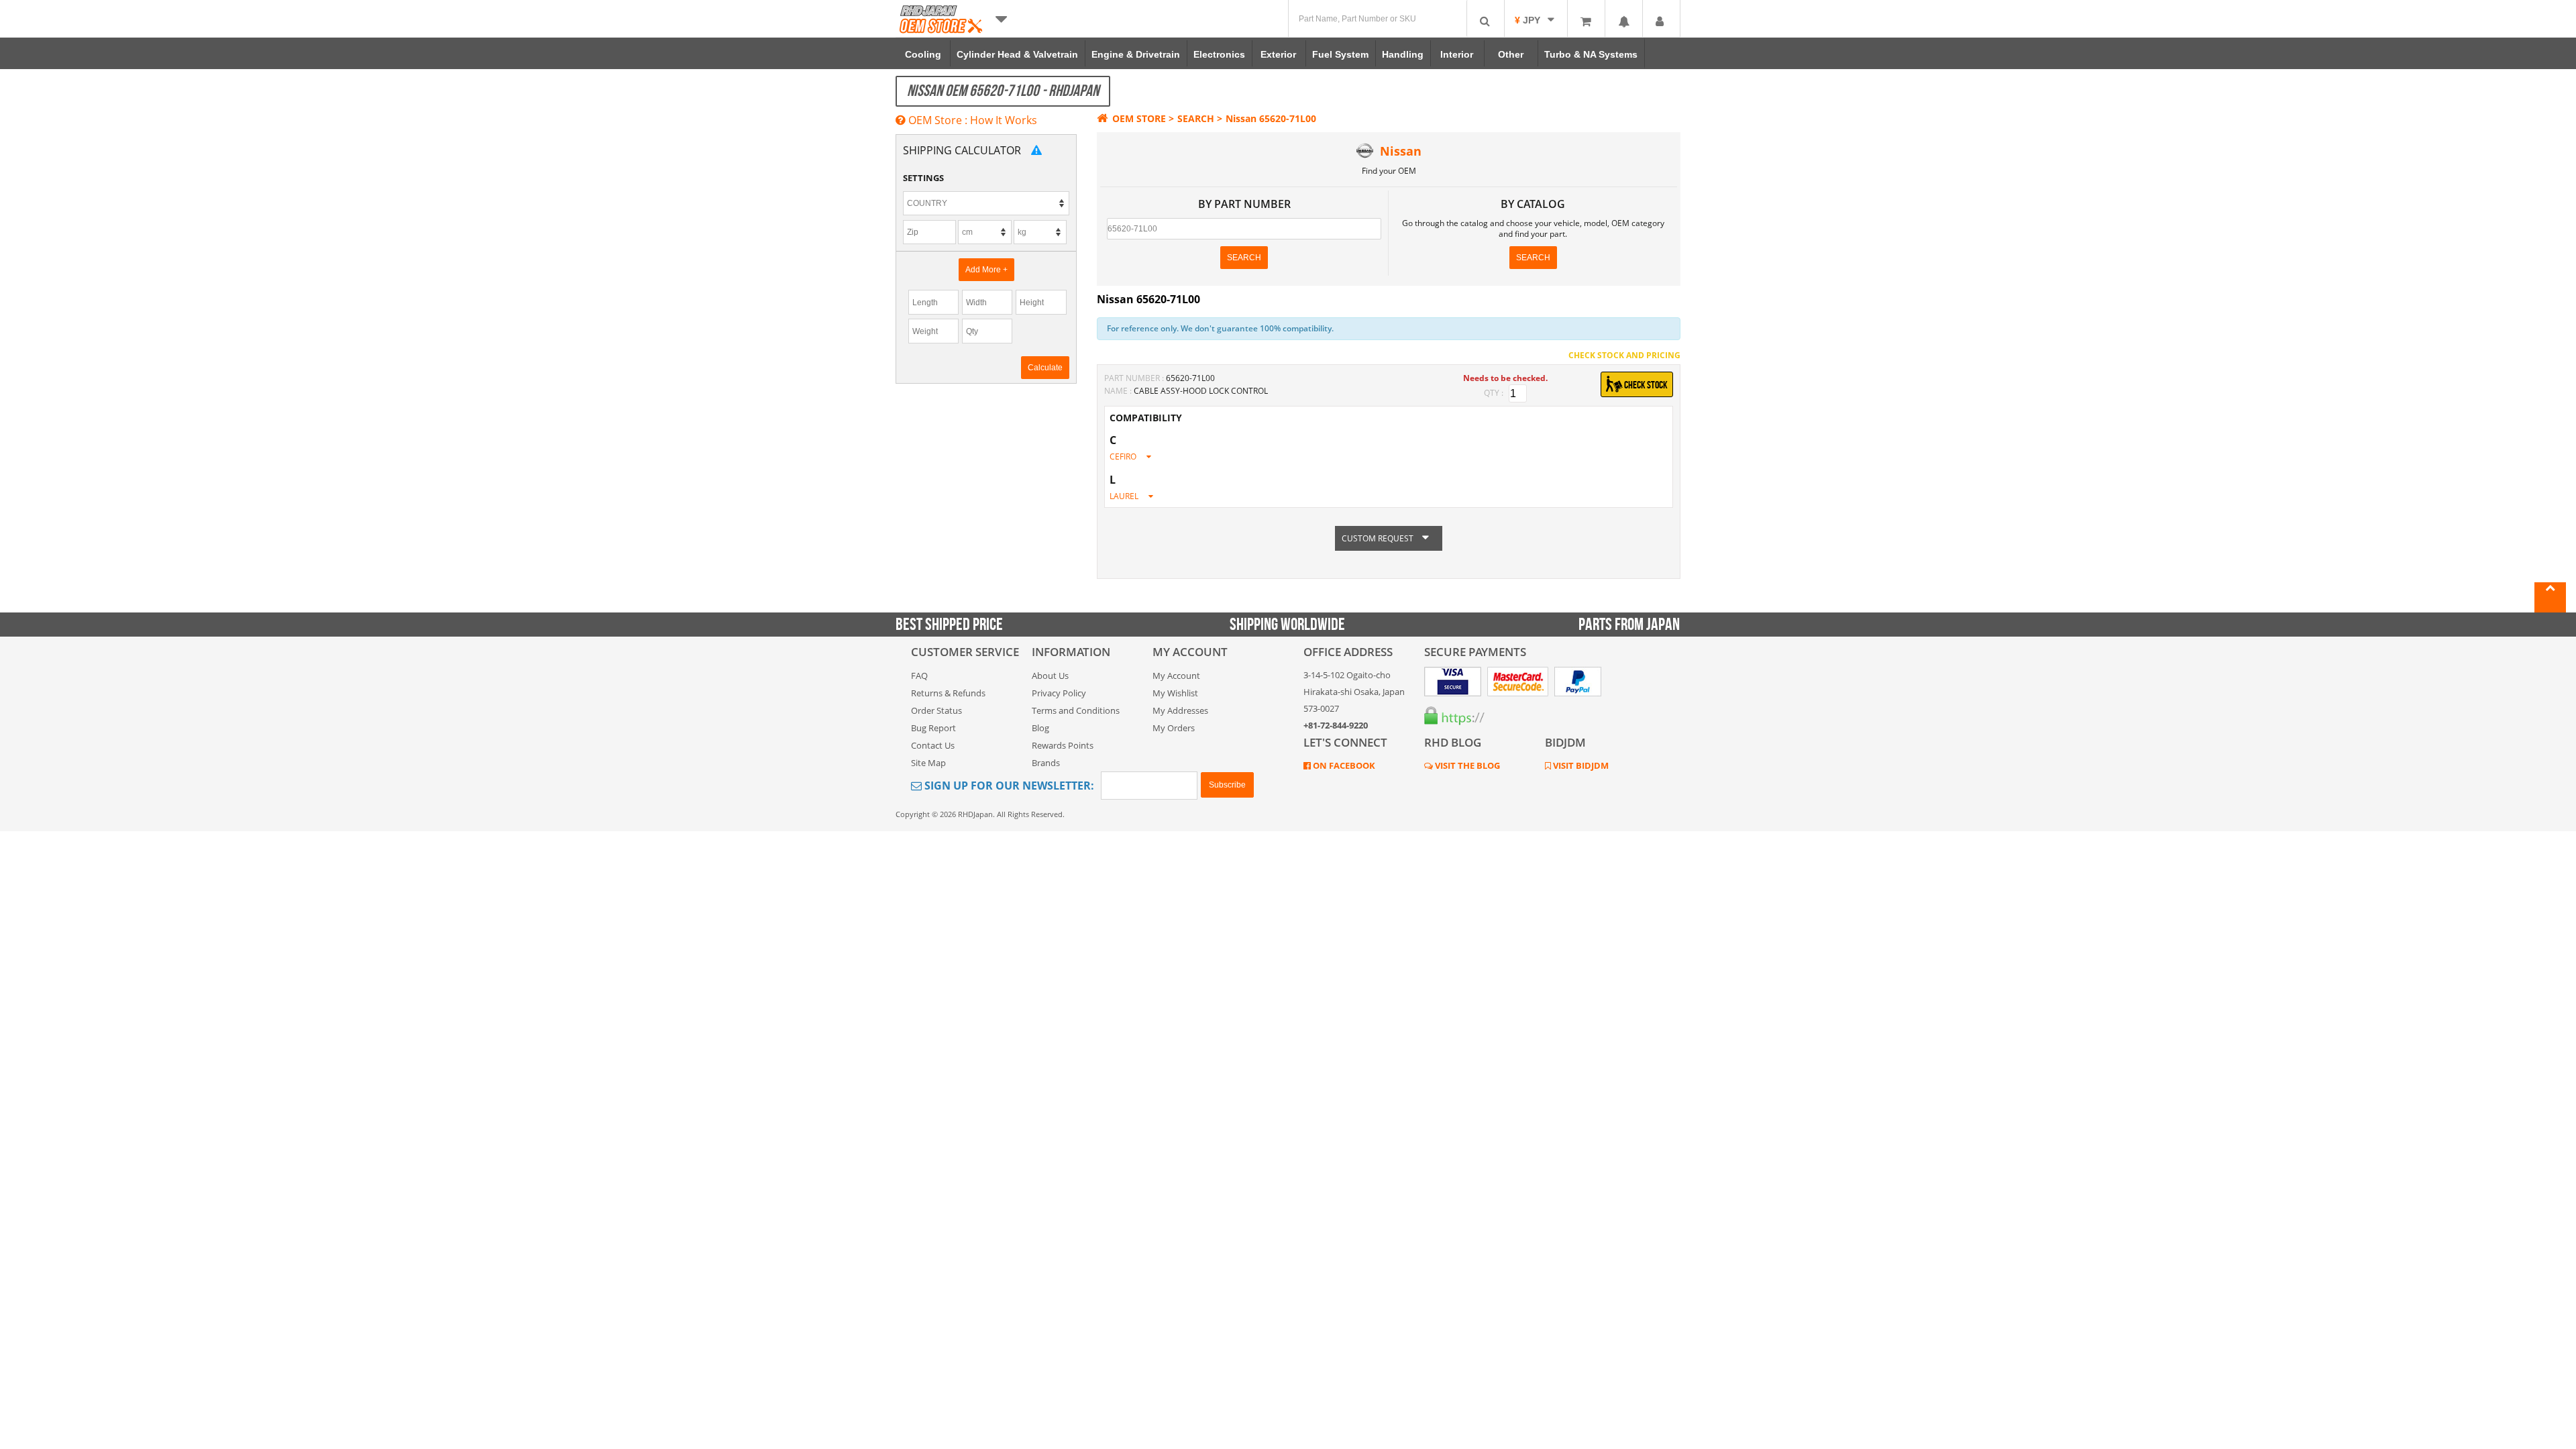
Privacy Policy (1059, 693)
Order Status (936, 710)
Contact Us (933, 745)
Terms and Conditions (1076, 710)
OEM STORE (1139, 118)
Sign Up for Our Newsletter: (1008, 786)
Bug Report (933, 728)
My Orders (1174, 728)
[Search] (1485, 18)
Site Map (928, 763)
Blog (1040, 728)
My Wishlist (1175, 693)
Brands (1046, 763)
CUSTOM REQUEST (1379, 538)
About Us (1050, 676)
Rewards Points (1063, 745)
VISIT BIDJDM (1580, 765)
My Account (1176, 676)
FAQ (919, 676)
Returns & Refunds (948, 693)
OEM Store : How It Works (971, 120)
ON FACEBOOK (1343, 765)
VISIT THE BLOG (1466, 765)
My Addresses (1180, 710)
